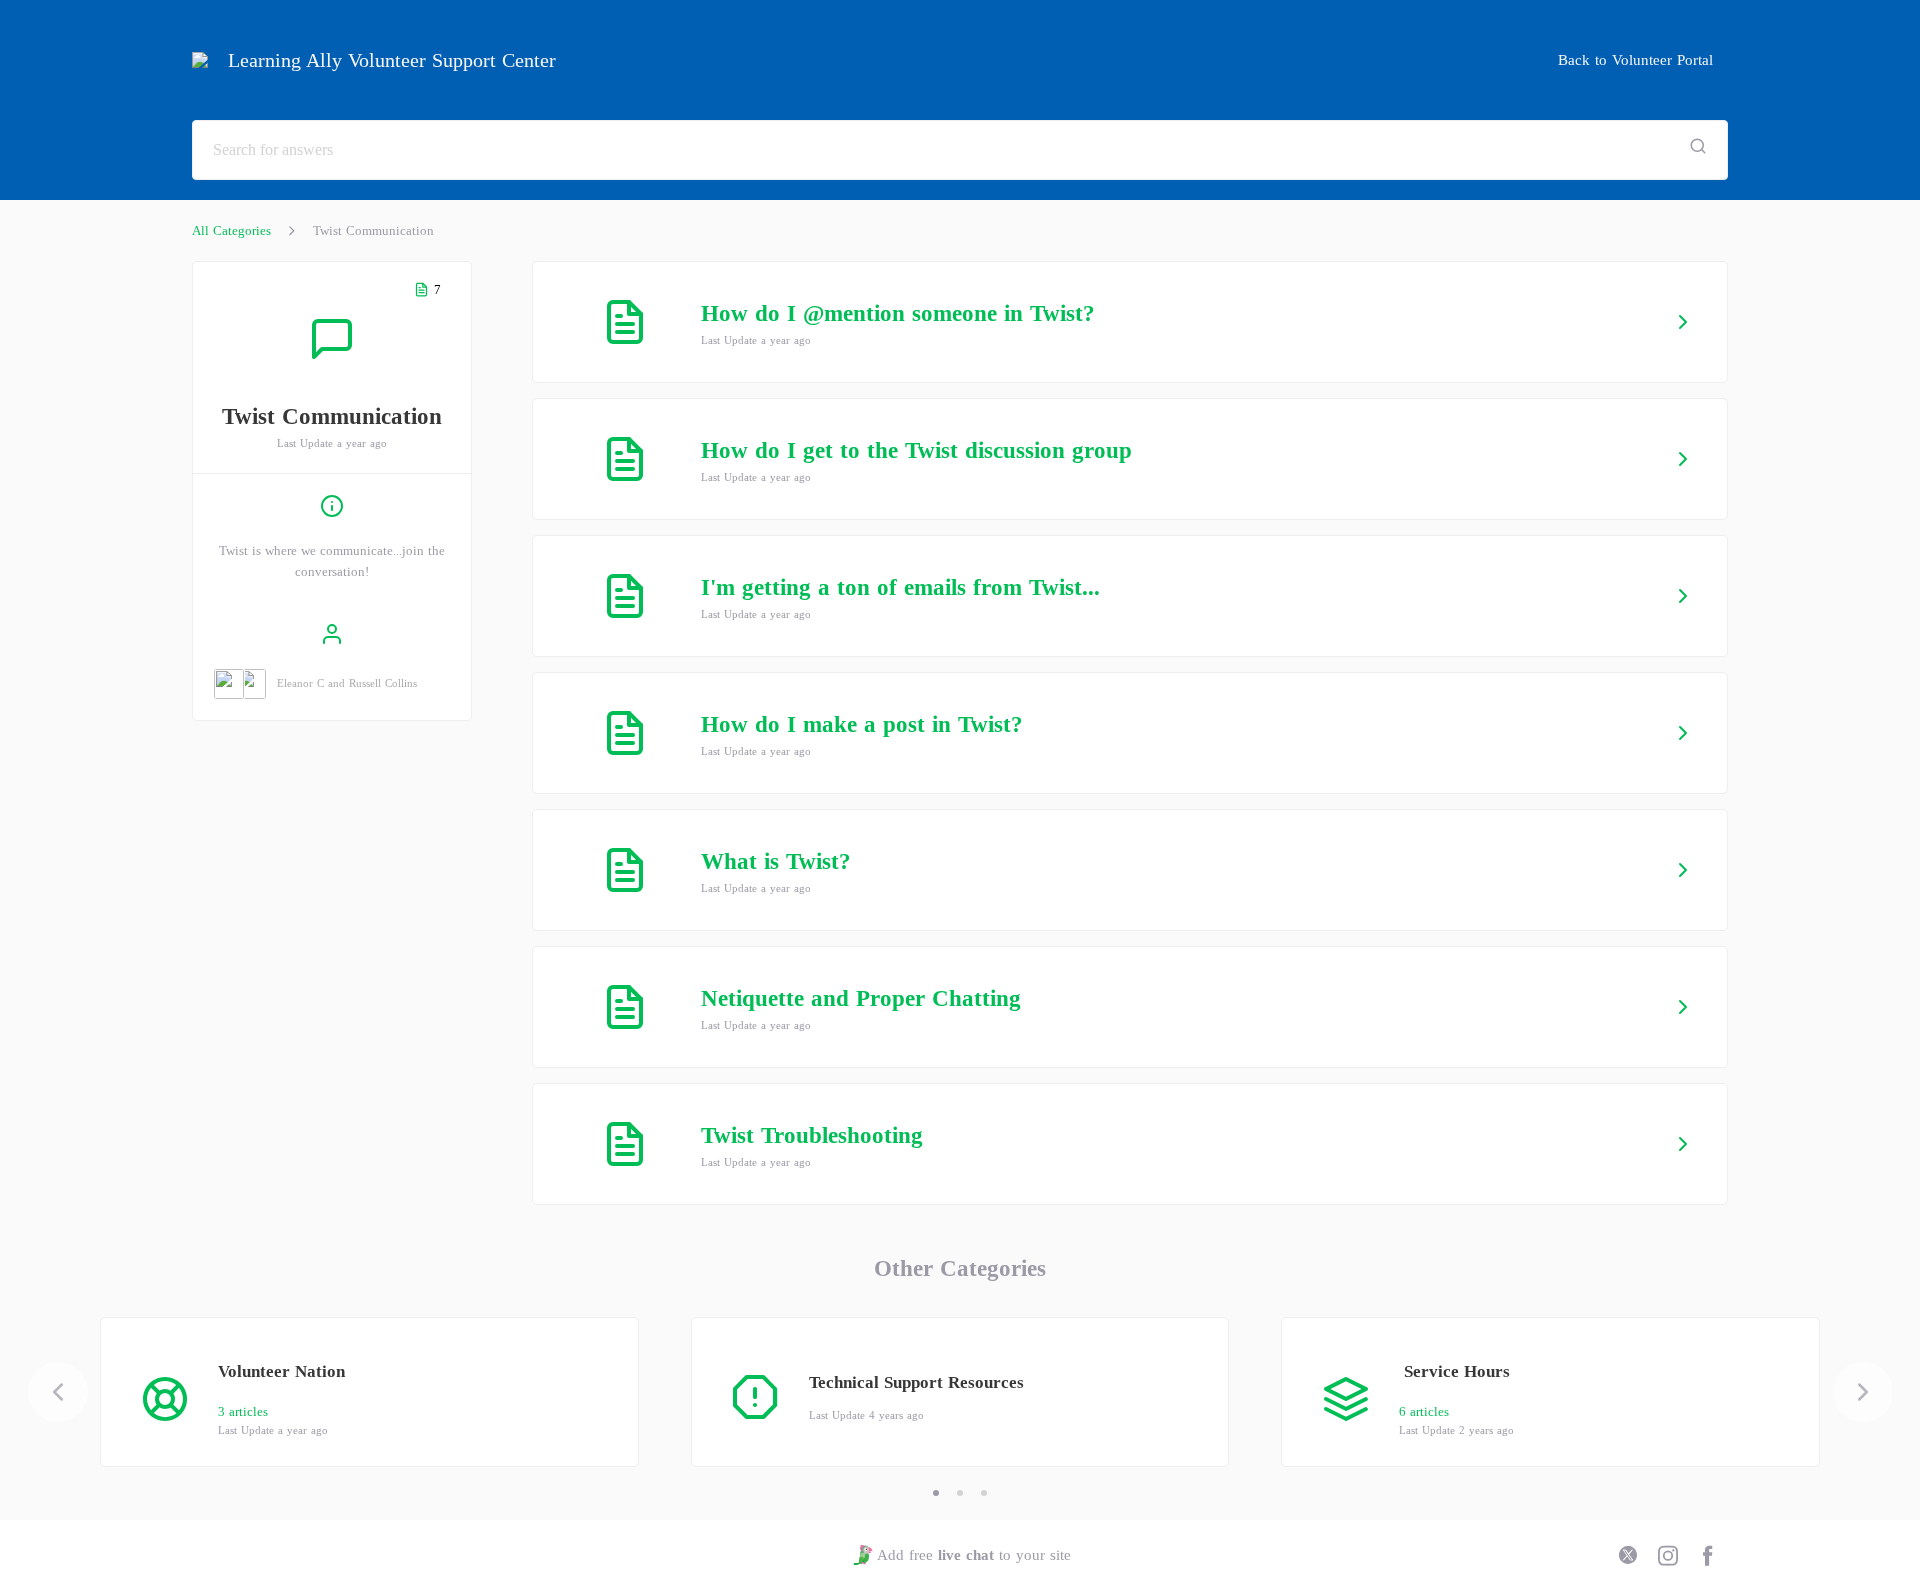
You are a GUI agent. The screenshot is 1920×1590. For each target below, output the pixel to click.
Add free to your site (973, 1555)
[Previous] (58, 1392)
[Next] (1863, 1392)
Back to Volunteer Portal (1635, 60)
